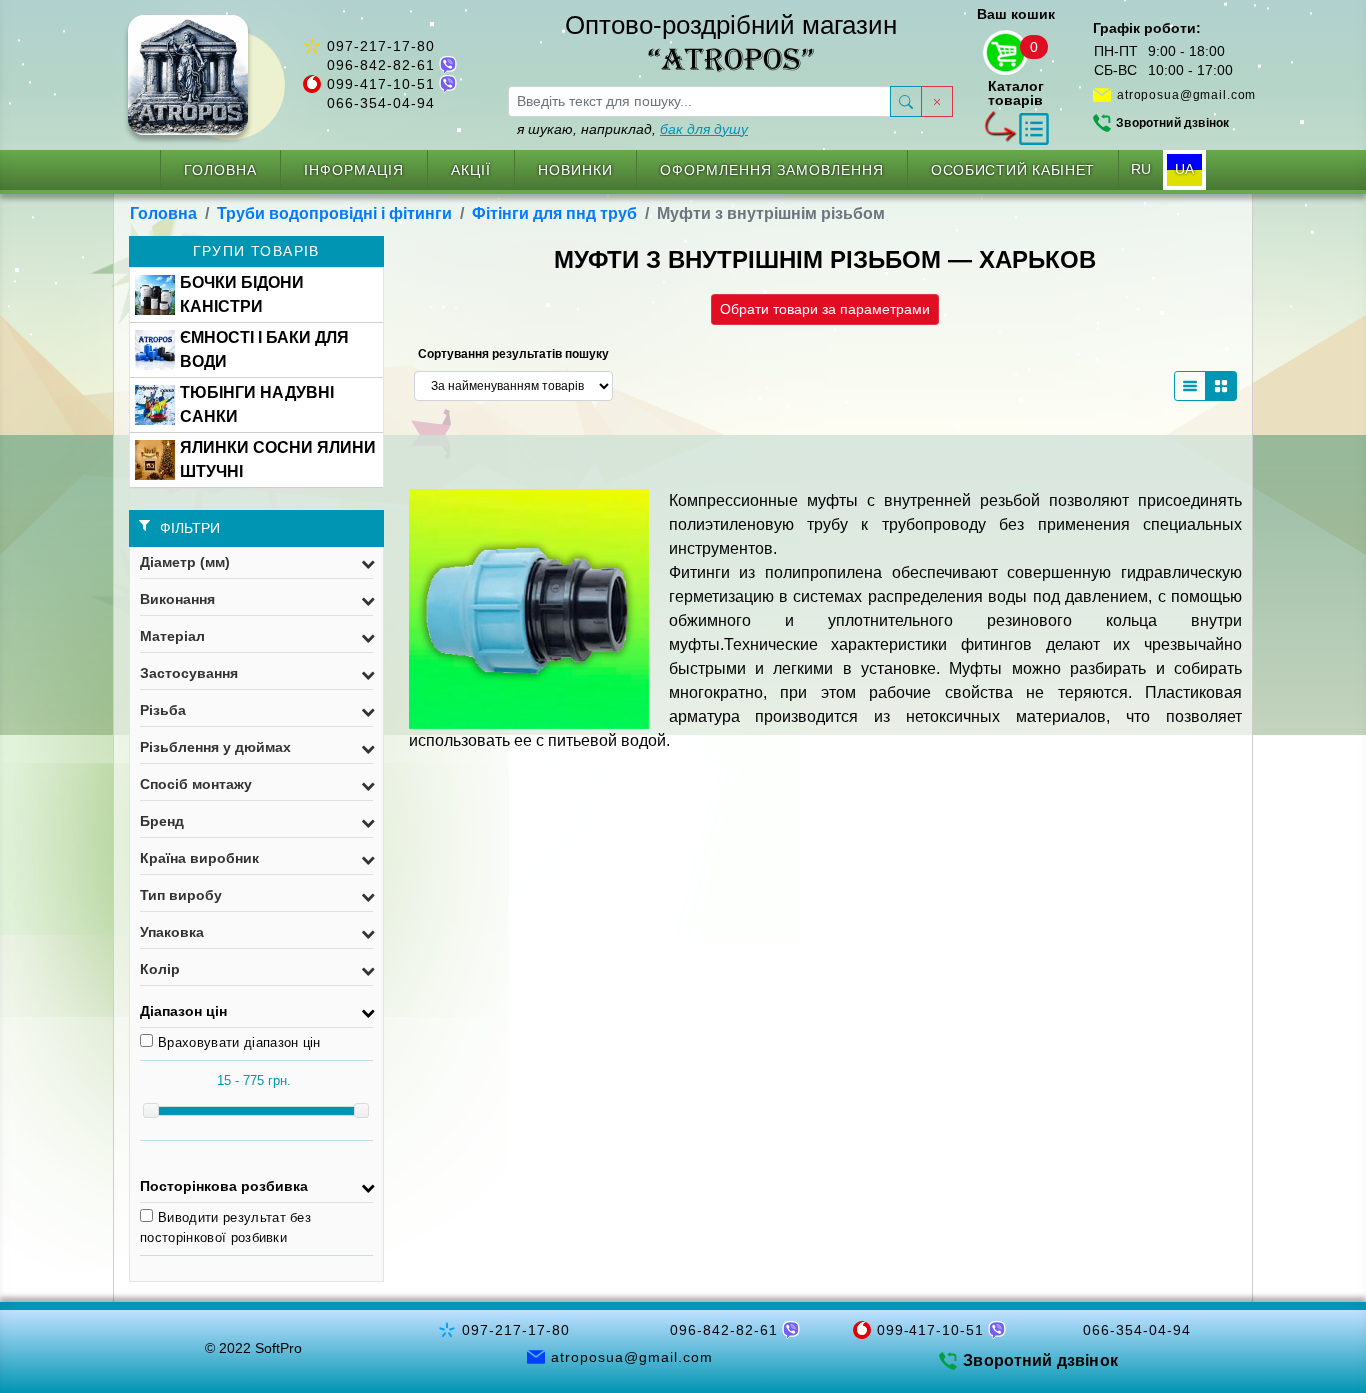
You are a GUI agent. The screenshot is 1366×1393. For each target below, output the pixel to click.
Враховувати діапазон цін (239, 1042)
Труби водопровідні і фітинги (334, 213)
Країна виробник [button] (199, 858)
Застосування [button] (189, 673)
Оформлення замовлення (772, 170)
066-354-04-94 (381, 103)
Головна (220, 170)
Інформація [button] (354, 170)
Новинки (575, 170)
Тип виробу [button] (181, 895)
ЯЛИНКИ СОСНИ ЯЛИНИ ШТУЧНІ (278, 459)
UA (1184, 169)
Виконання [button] (177, 599)
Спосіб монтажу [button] (196, 784)
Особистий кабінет (1013, 170)
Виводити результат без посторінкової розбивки (225, 1227)
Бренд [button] (162, 821)
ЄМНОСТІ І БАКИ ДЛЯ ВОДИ (264, 349)
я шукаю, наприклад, (632, 129)
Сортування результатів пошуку (513, 354)
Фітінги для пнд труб (554, 213)
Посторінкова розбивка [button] (224, 1186)
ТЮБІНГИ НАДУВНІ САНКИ (257, 404)
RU (1141, 169)
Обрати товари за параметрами (825, 309)
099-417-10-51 (381, 84)
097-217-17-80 (381, 46)
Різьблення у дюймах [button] (215, 747)
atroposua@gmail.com (1186, 95)
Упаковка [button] (172, 932)
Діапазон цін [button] (183, 1011)
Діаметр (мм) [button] (185, 562)
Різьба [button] (163, 710)
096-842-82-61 (381, 65)
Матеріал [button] (172, 636)
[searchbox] (699, 101)
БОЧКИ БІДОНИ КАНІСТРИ (242, 294)
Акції (471, 170)
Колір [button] (160, 969)
